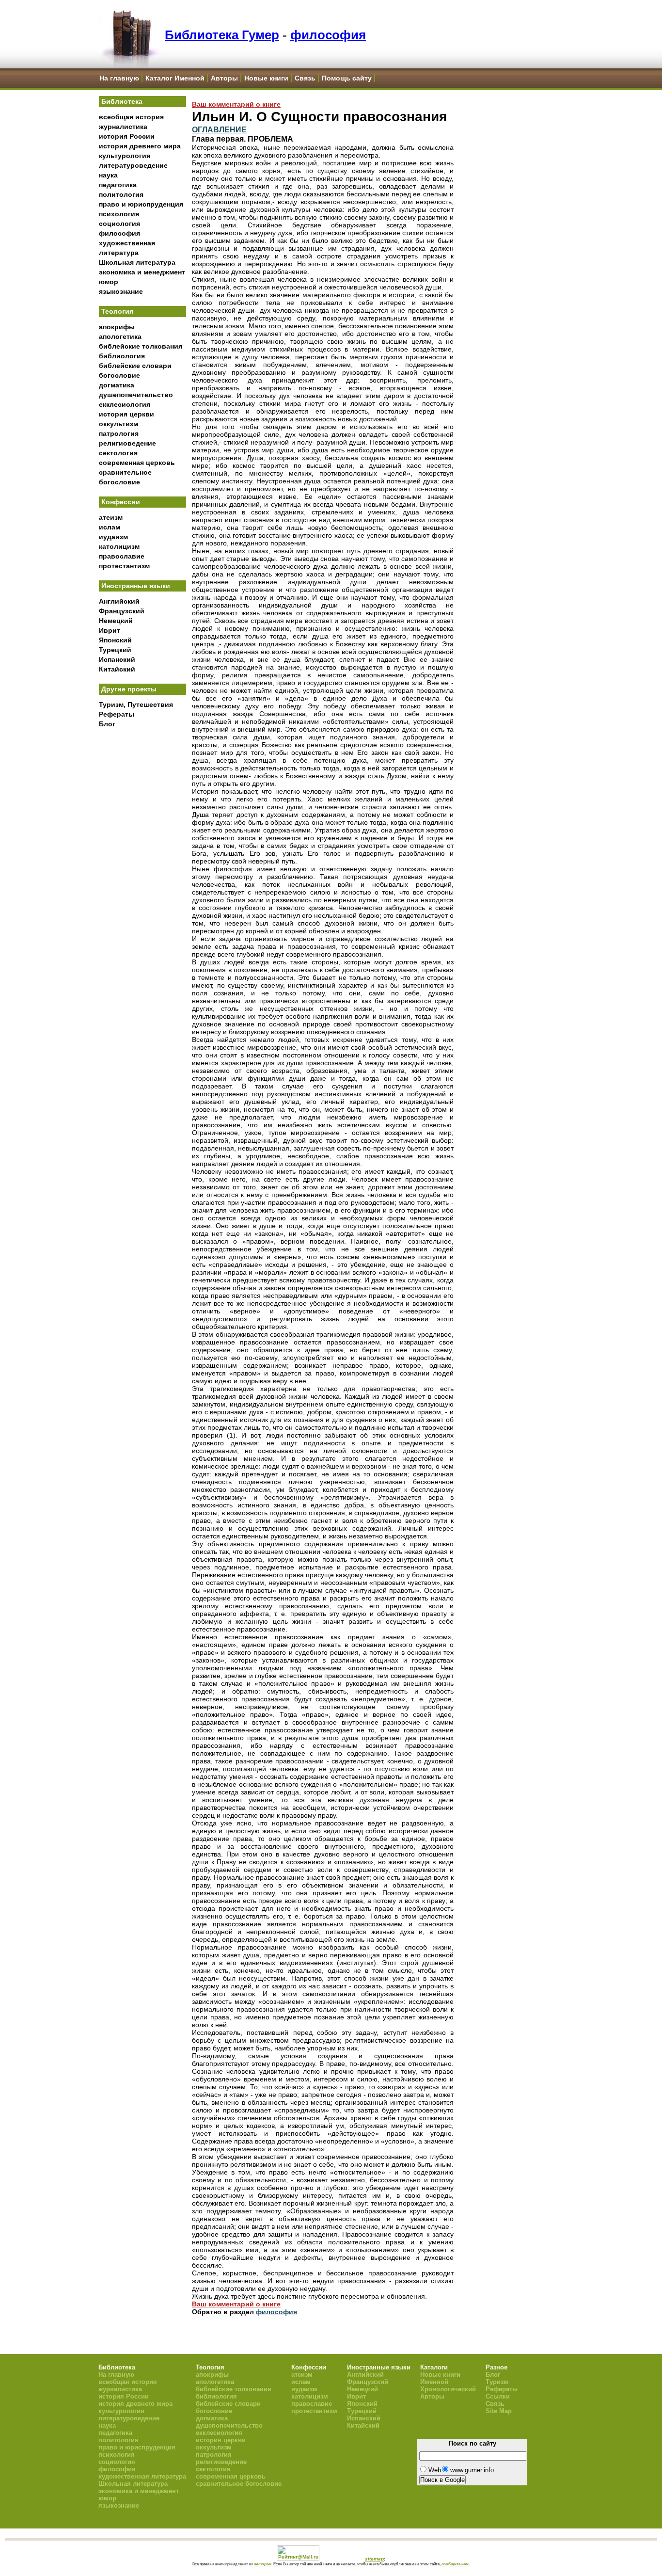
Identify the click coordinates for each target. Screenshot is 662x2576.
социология (119, 224)
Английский (119, 601)
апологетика (120, 336)
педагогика (118, 185)
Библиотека (122, 101)
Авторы (224, 78)
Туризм (497, 2382)
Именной (434, 2382)
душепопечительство (136, 395)
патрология (119, 433)
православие (122, 556)
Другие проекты (129, 689)
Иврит (110, 630)
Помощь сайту (347, 78)
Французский (122, 611)
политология (121, 194)
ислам (110, 527)
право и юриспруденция (141, 204)
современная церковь (137, 463)
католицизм (119, 546)
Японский (115, 640)
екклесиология (125, 404)
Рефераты (117, 714)
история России (127, 136)
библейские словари (135, 366)
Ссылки (498, 2396)
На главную (119, 78)
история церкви (126, 414)
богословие (119, 375)
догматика (117, 385)
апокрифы (117, 327)
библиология (122, 356)
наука (108, 175)
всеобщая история (131, 117)
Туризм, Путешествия (136, 704)
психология (119, 214)
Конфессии (121, 502)
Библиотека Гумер (222, 35)
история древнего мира (140, 146)
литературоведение (133, 165)
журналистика (123, 127)
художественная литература (142, 2476)
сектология (118, 453)
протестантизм (124, 566)
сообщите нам (455, 2564)
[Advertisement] (142, 893)
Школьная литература (137, 262)
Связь (305, 78)
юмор (109, 282)
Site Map (499, 2411)
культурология (125, 156)
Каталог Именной (175, 78)
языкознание (121, 291)
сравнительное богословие (239, 2484)
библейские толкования (141, 346)
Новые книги (266, 78)
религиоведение (127, 443)
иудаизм (113, 537)
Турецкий (115, 650)
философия (328, 35)
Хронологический (448, 2389)
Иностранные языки (136, 586)
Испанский (117, 659)
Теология (117, 311)
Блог (107, 724)
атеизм (111, 517)
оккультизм (118, 424)
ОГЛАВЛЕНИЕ (219, 129)
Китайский (117, 669)
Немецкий (116, 621)
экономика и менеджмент (142, 272)
